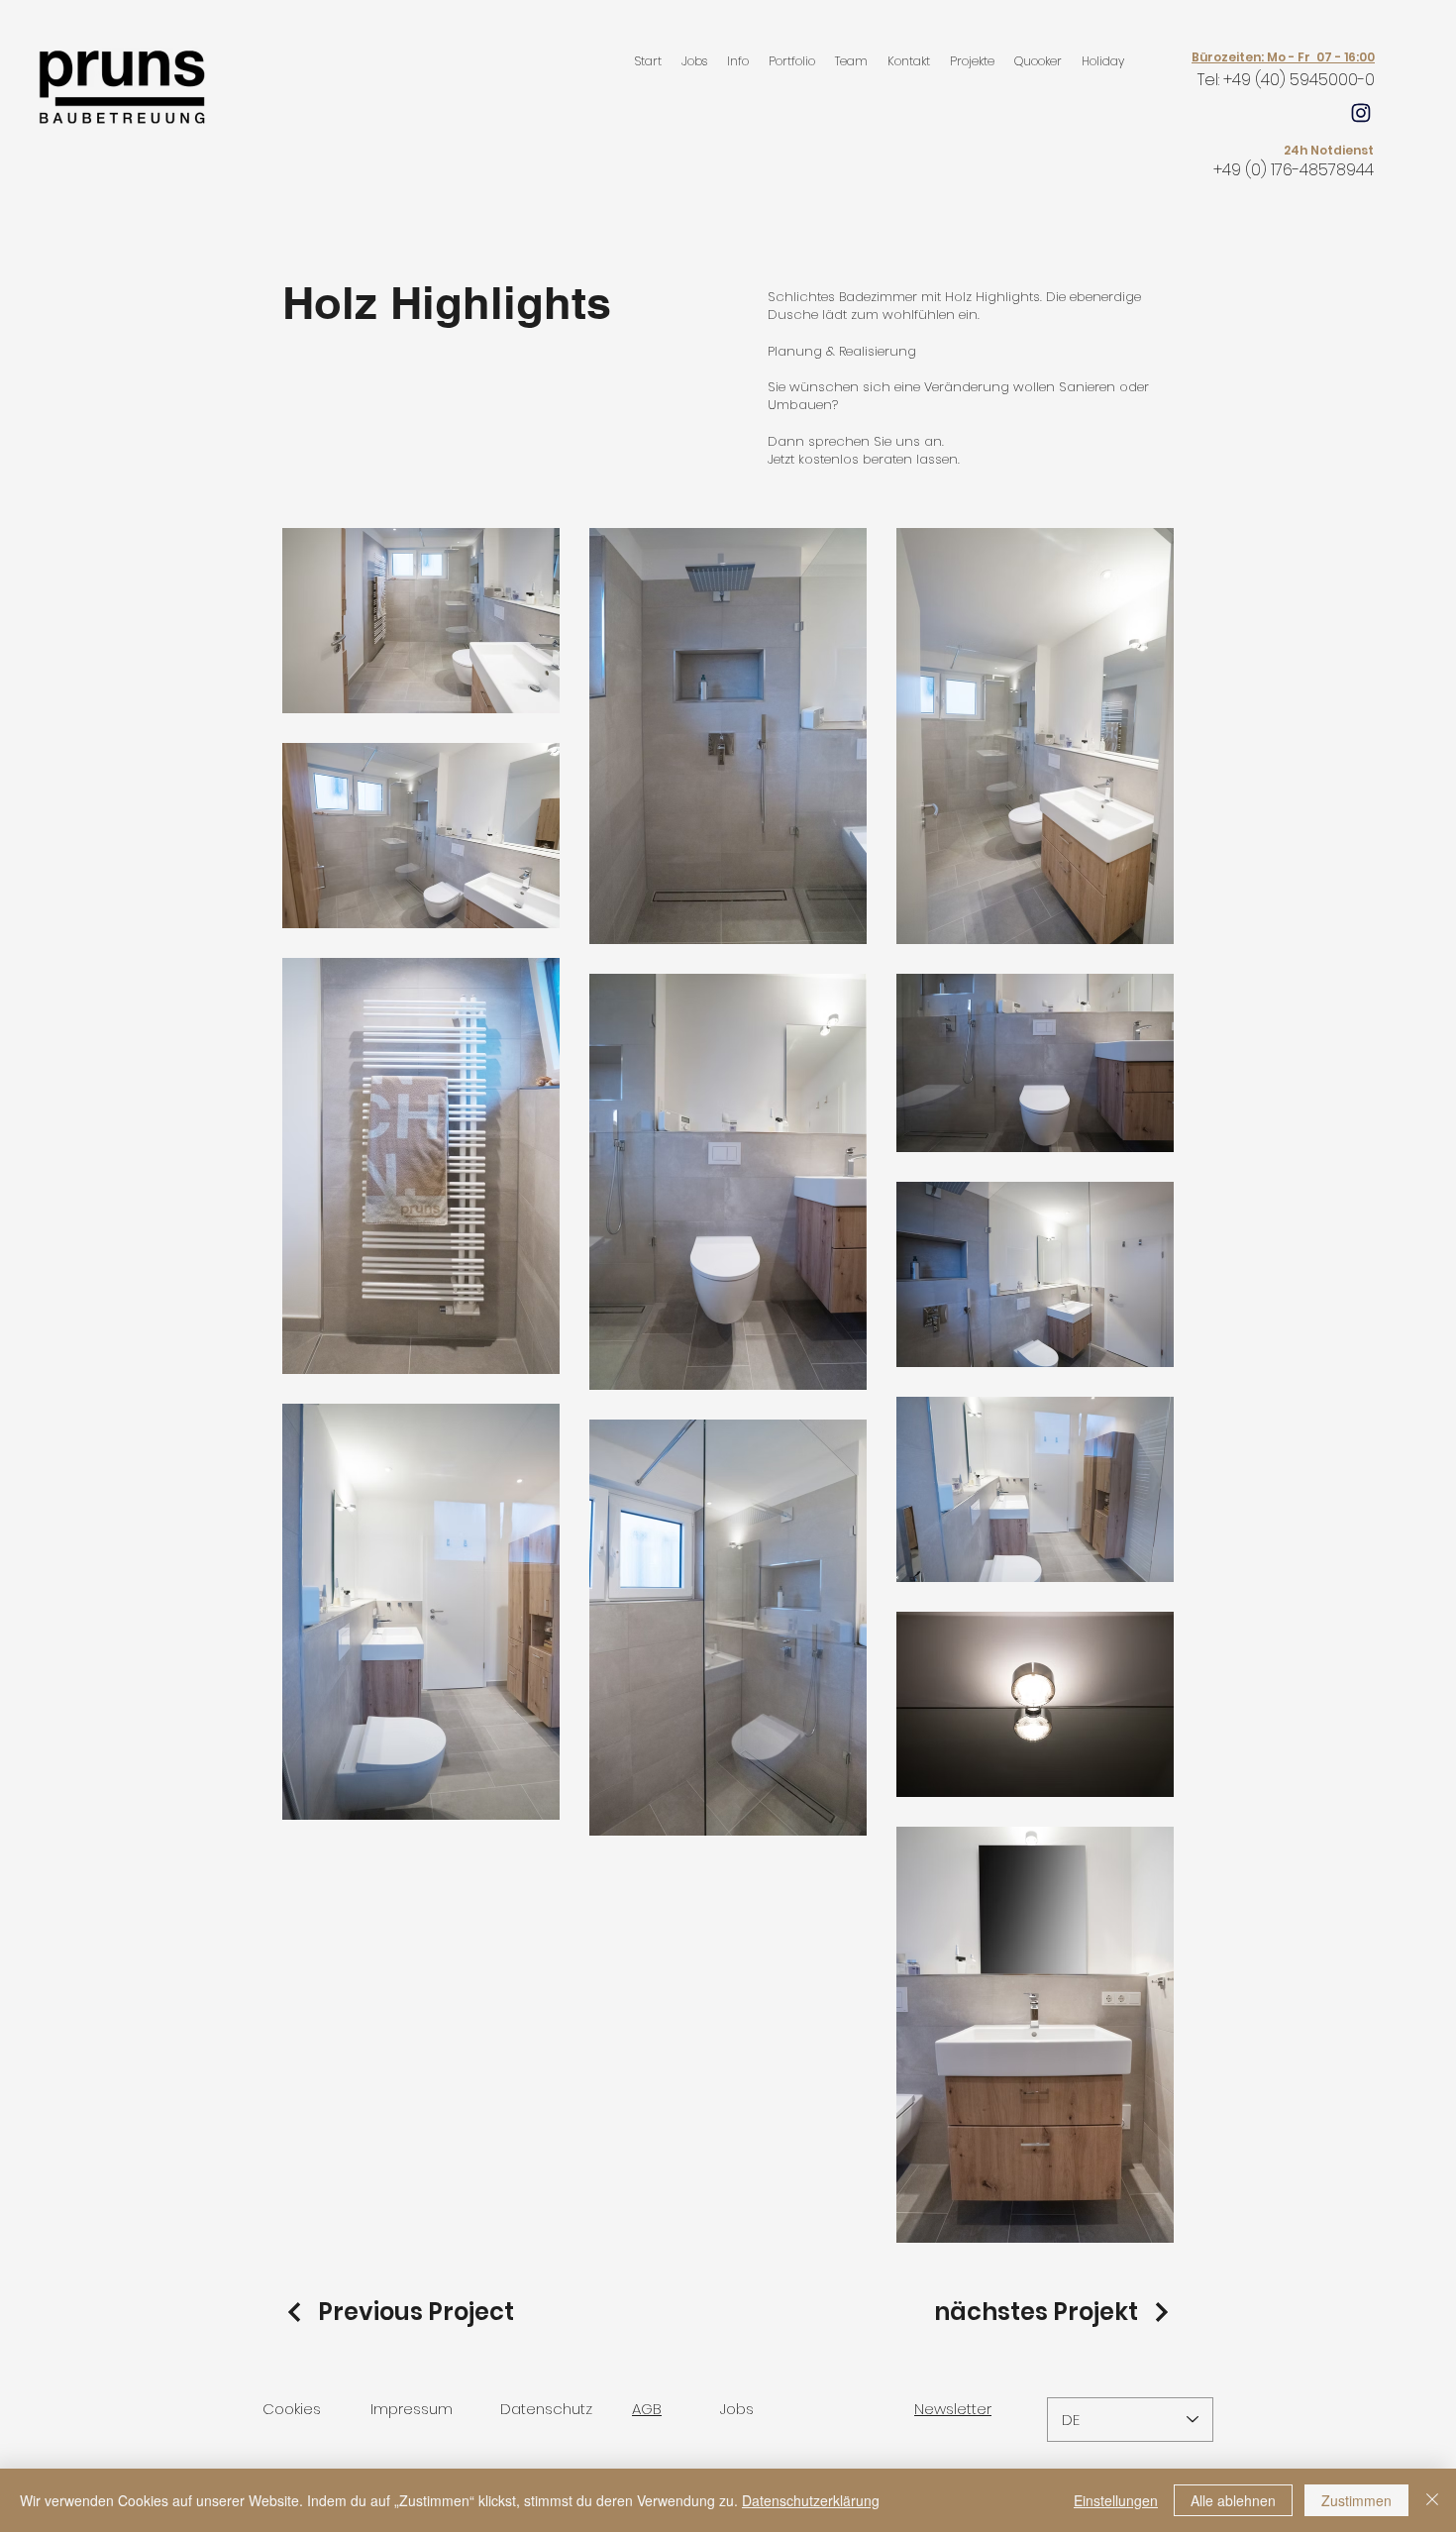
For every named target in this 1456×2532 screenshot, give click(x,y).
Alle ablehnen (1233, 2500)
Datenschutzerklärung (811, 2500)
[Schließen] (1432, 2500)
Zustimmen (1356, 2500)
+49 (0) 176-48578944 (1294, 170)
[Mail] (1361, 113)
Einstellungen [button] (1116, 2500)
